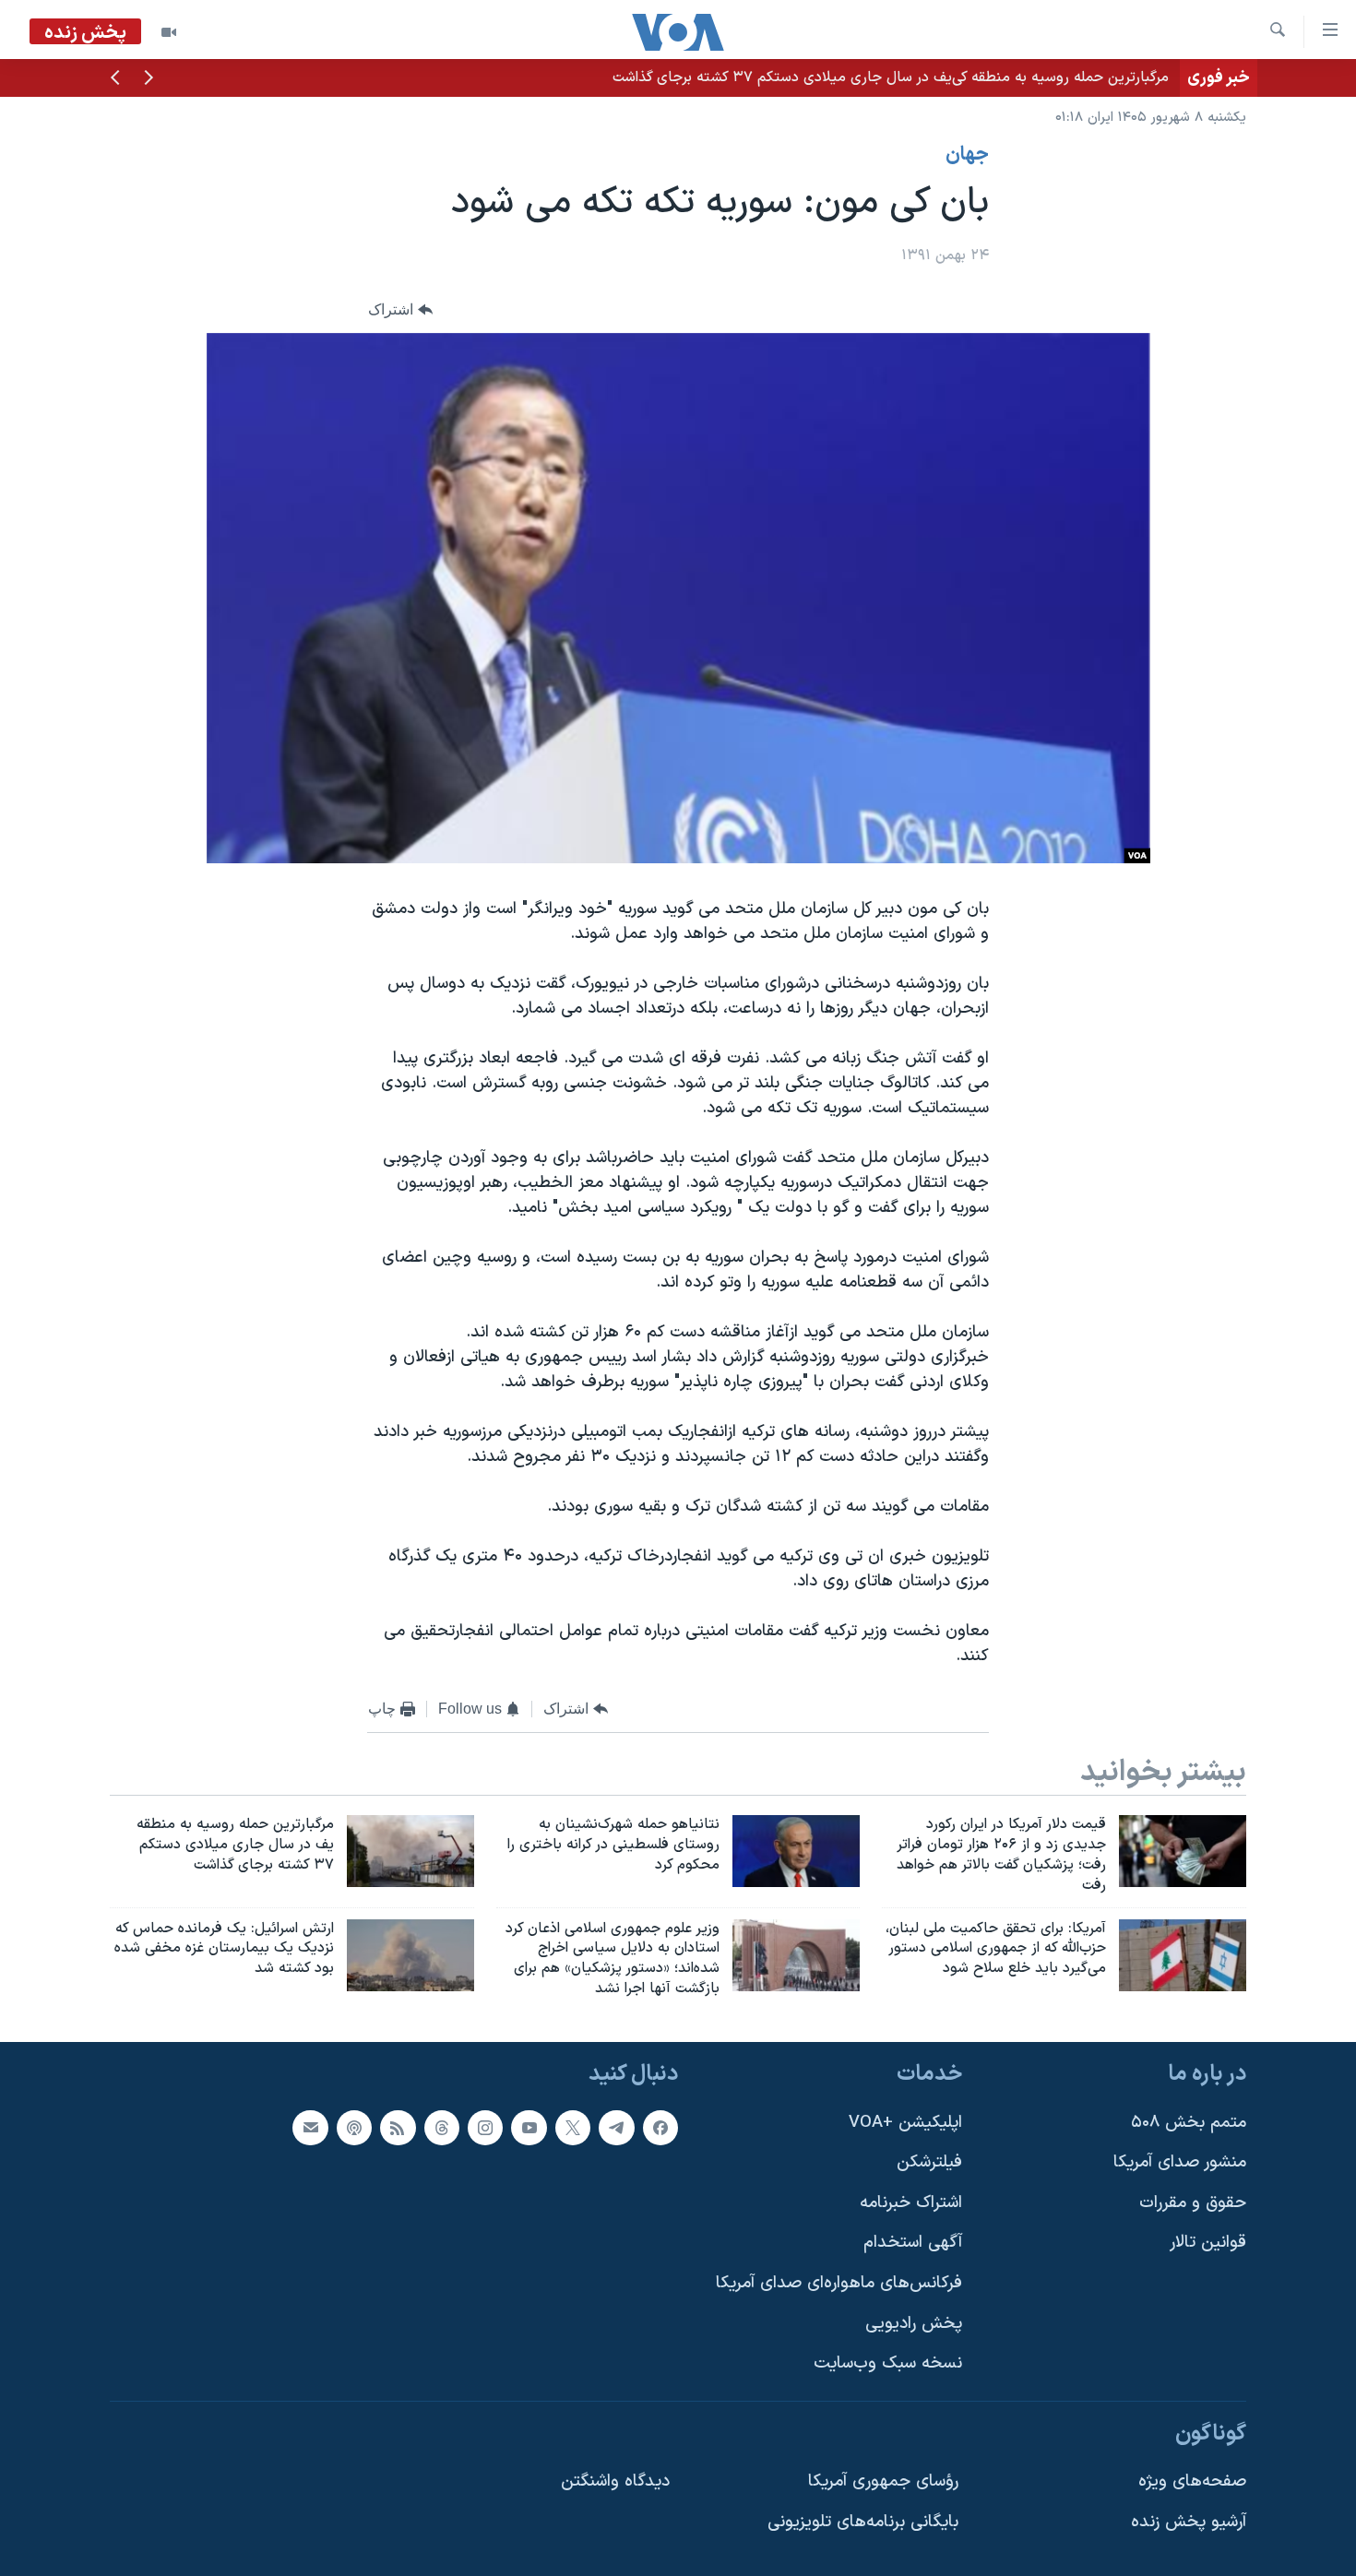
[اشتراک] (310, 2127)
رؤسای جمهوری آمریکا (883, 2481)
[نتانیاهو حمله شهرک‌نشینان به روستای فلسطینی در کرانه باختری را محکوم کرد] (796, 1851)
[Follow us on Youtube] (529, 2127)
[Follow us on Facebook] (660, 2127)
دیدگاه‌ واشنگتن (615, 2481)
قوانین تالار (1208, 2243)
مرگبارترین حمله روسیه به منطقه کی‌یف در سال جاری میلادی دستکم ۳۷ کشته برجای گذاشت (891, 77)
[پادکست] (354, 2127)
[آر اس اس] (398, 2127)
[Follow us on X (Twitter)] (573, 2127)
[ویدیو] (169, 32)
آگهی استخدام (913, 2243)
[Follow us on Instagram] (485, 2127)
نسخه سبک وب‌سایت (888, 2363)
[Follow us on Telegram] (616, 2127)
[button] (149, 79)
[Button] (400, 309)
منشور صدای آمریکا (1180, 2162)
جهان (967, 155)
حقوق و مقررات (1193, 2203)
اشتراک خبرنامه (911, 2203)
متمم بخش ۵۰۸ (1189, 2122)
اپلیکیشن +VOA (905, 2122)
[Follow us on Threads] (442, 2127)
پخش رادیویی (914, 2324)
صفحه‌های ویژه (1192, 2481)
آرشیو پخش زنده (1189, 2522)
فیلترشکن (929, 2162)
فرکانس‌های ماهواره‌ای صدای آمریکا (839, 2283)
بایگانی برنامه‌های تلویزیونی (863, 2522)
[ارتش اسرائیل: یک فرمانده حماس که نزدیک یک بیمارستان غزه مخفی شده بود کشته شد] (410, 1955)
